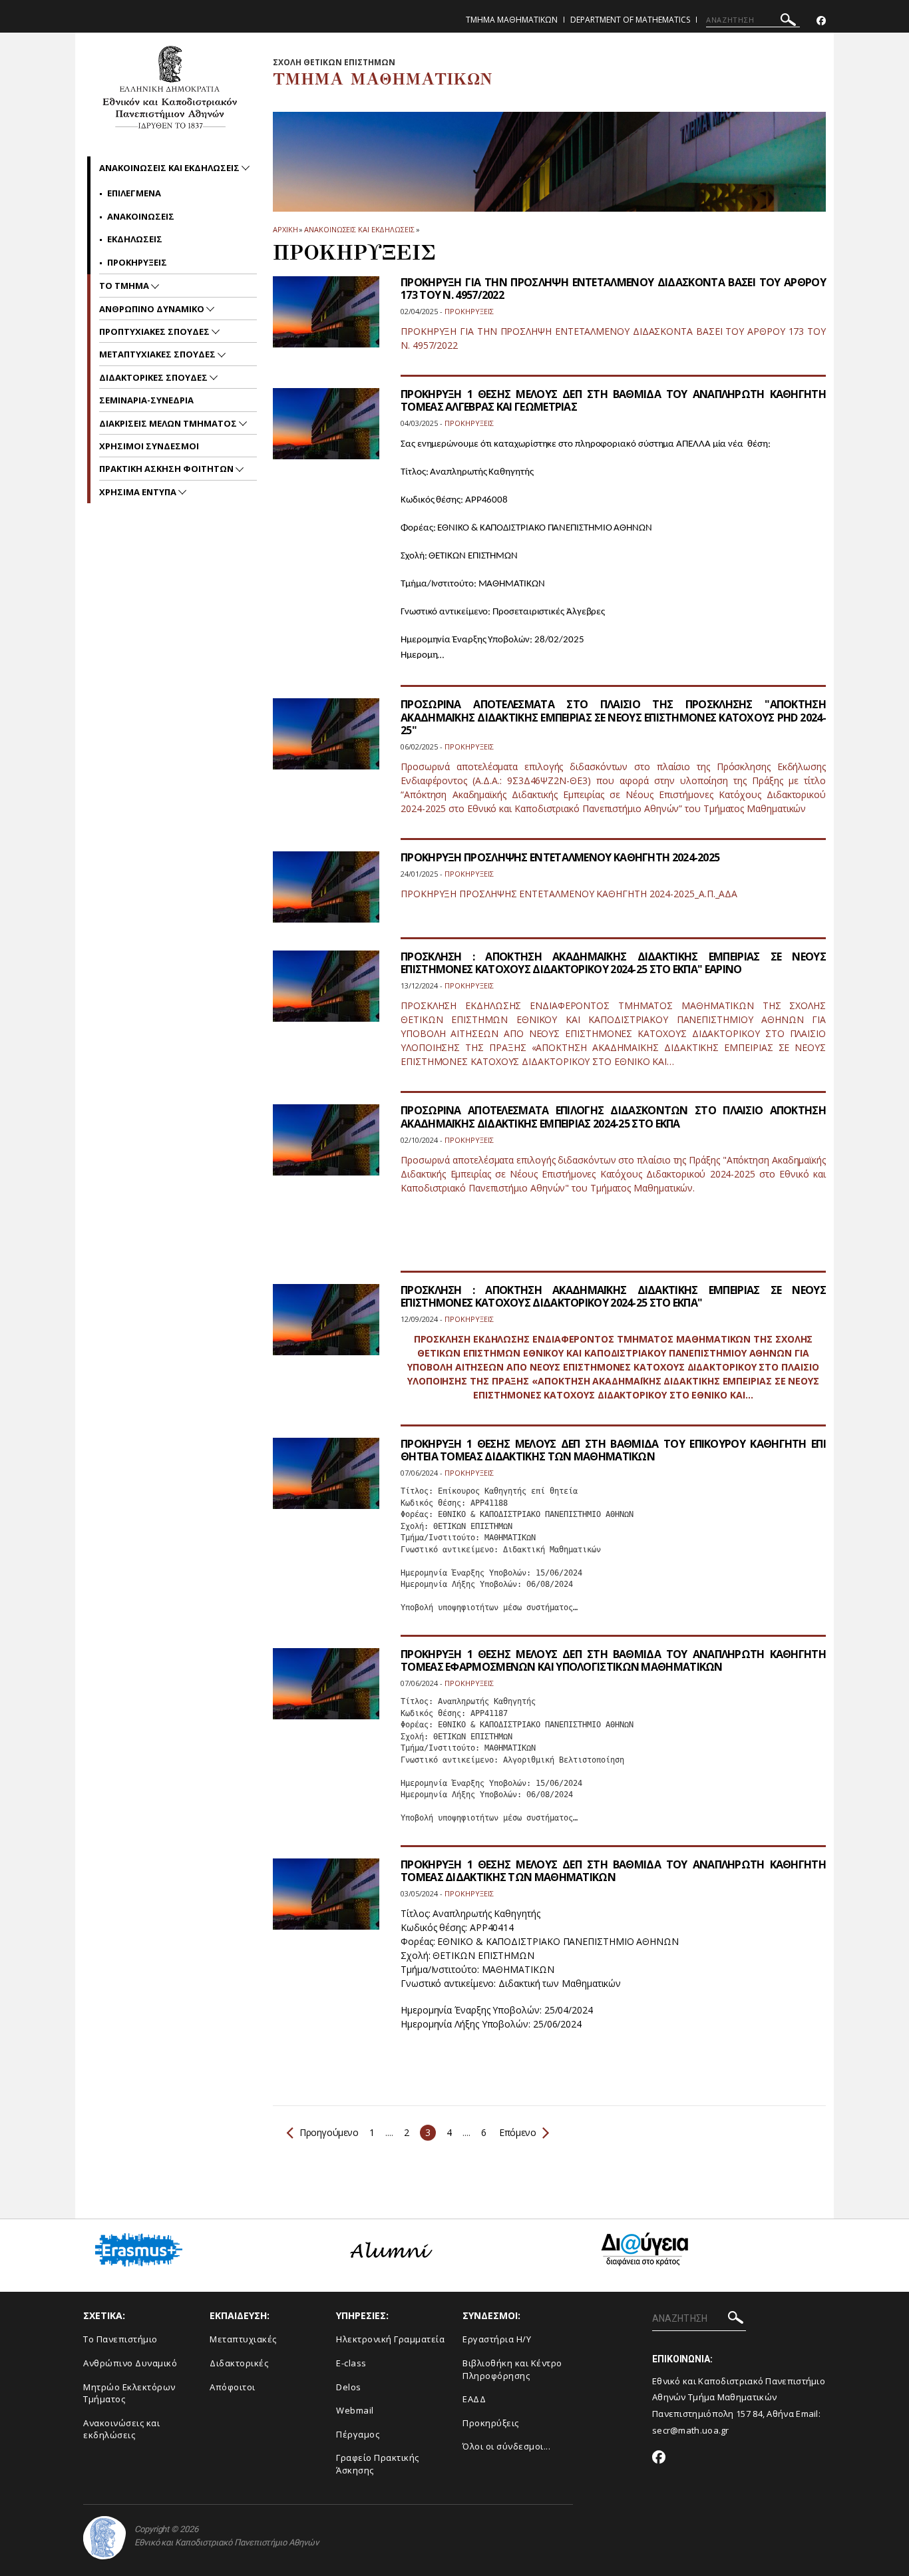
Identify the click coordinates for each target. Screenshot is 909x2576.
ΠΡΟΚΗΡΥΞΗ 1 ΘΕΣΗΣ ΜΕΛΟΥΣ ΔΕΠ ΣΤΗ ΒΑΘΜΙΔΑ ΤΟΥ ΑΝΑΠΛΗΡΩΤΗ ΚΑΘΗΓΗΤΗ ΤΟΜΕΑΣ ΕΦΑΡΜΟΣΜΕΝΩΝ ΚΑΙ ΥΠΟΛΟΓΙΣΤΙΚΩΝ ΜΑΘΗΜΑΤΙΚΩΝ (613, 1660)
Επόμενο (517, 2132)
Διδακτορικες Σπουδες (154, 377)
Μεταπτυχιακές (243, 2339)
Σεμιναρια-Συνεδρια (146, 400)
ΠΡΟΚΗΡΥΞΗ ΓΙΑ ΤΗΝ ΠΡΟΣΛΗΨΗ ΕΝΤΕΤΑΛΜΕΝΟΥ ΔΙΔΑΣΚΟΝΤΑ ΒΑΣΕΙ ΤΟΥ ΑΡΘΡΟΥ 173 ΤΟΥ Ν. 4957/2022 (613, 289)
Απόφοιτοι (233, 2387)
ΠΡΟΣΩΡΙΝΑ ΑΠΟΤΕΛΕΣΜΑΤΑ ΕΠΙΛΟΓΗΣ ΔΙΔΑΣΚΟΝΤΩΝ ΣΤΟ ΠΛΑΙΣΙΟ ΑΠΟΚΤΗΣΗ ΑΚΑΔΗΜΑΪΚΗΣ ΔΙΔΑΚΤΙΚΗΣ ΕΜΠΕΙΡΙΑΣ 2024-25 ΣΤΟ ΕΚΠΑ (613, 1117)
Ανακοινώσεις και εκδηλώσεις (121, 2429)
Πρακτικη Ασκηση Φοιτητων (167, 469)
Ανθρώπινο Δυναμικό (130, 2363)
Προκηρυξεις (137, 262)
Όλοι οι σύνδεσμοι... (506, 2446)
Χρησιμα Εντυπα (139, 492)
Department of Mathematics (630, 20)
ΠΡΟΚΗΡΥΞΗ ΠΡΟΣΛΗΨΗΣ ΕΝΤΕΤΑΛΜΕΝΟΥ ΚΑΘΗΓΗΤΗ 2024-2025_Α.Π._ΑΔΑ (569, 894)
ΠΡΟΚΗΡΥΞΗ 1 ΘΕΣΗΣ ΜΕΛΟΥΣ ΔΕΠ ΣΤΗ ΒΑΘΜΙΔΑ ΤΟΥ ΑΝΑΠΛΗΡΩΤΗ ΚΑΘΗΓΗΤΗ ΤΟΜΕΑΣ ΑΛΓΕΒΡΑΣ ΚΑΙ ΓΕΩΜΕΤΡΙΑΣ (613, 400)
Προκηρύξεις (491, 2423)
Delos (349, 2387)
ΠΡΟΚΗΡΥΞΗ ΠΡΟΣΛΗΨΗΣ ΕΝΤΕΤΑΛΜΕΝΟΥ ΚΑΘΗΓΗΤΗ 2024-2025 (560, 857)
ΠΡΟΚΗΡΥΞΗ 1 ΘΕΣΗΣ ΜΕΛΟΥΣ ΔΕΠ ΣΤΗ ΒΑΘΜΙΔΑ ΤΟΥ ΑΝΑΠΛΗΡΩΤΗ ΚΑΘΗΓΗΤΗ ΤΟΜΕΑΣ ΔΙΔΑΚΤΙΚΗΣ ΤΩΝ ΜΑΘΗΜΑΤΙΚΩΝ (613, 1871)
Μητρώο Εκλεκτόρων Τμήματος (129, 2393)
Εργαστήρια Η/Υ (497, 2339)
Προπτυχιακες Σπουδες (155, 331)
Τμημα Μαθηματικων (512, 20)
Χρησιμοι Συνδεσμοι (149, 446)
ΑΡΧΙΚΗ (285, 229)
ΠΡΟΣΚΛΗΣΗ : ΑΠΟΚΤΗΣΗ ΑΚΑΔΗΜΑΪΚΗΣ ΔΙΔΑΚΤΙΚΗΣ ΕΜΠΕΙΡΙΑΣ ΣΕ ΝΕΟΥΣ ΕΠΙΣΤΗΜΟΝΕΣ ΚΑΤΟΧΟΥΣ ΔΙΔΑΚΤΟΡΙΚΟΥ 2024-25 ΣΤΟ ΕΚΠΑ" (613, 1296)
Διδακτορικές (239, 2363)
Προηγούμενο (329, 2132)
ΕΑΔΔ (474, 2399)
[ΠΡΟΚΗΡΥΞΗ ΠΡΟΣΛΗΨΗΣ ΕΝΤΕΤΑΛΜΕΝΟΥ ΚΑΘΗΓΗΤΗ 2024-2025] (326, 895)
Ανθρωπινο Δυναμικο (153, 309)
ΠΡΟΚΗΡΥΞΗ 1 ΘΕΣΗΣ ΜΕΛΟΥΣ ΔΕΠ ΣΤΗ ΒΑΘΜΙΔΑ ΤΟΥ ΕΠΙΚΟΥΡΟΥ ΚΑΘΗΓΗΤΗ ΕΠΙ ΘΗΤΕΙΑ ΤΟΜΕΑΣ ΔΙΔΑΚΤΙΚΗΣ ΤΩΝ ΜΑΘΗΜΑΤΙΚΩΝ (613, 1450)
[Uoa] (104, 2538)
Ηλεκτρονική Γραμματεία (390, 2339)
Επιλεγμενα (134, 193)
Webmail (355, 2410)
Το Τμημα (125, 286)
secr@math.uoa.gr (691, 2430)
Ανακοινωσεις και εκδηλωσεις (359, 229)
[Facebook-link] (821, 21)
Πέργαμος (358, 2434)
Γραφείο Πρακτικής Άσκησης (378, 2464)
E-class (351, 2363)
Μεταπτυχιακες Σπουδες (158, 354)
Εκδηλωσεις (135, 239)
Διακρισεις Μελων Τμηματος (169, 423)
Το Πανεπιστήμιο (120, 2339)
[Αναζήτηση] (788, 22)
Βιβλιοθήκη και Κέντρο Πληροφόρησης (512, 2369)
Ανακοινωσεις (141, 216)
